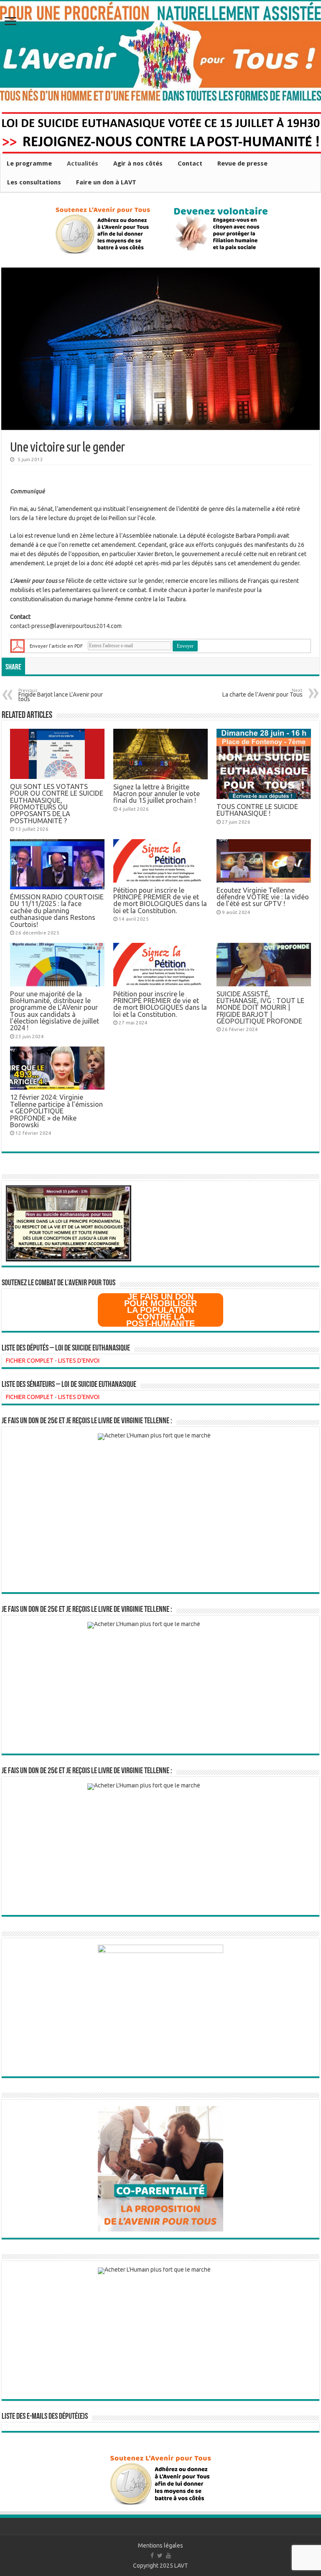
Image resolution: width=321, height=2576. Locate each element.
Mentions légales (160, 2545)
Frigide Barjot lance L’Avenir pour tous (61, 696)
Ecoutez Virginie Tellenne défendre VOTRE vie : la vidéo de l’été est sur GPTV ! (263, 897)
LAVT (181, 2566)
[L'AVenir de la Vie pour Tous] (160, 52)
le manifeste (226, 590)
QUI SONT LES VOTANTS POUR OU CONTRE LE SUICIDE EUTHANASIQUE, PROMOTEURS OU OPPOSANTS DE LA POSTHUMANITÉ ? (57, 804)
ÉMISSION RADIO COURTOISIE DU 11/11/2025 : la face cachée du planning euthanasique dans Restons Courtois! (57, 911)
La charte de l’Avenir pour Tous (262, 693)
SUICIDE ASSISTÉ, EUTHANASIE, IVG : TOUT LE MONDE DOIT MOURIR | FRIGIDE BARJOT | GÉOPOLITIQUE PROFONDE (260, 1008)
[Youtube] (168, 2556)
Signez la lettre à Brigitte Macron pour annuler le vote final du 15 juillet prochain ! (157, 794)
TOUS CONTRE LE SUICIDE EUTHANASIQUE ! (257, 810)
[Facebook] (152, 2556)
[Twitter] (160, 2556)
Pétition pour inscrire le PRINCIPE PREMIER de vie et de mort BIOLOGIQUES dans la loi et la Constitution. (160, 900)
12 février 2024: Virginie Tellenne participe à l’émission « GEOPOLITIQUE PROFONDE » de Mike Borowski (56, 1111)
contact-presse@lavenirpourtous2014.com (66, 626)
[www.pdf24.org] (18, 645)
